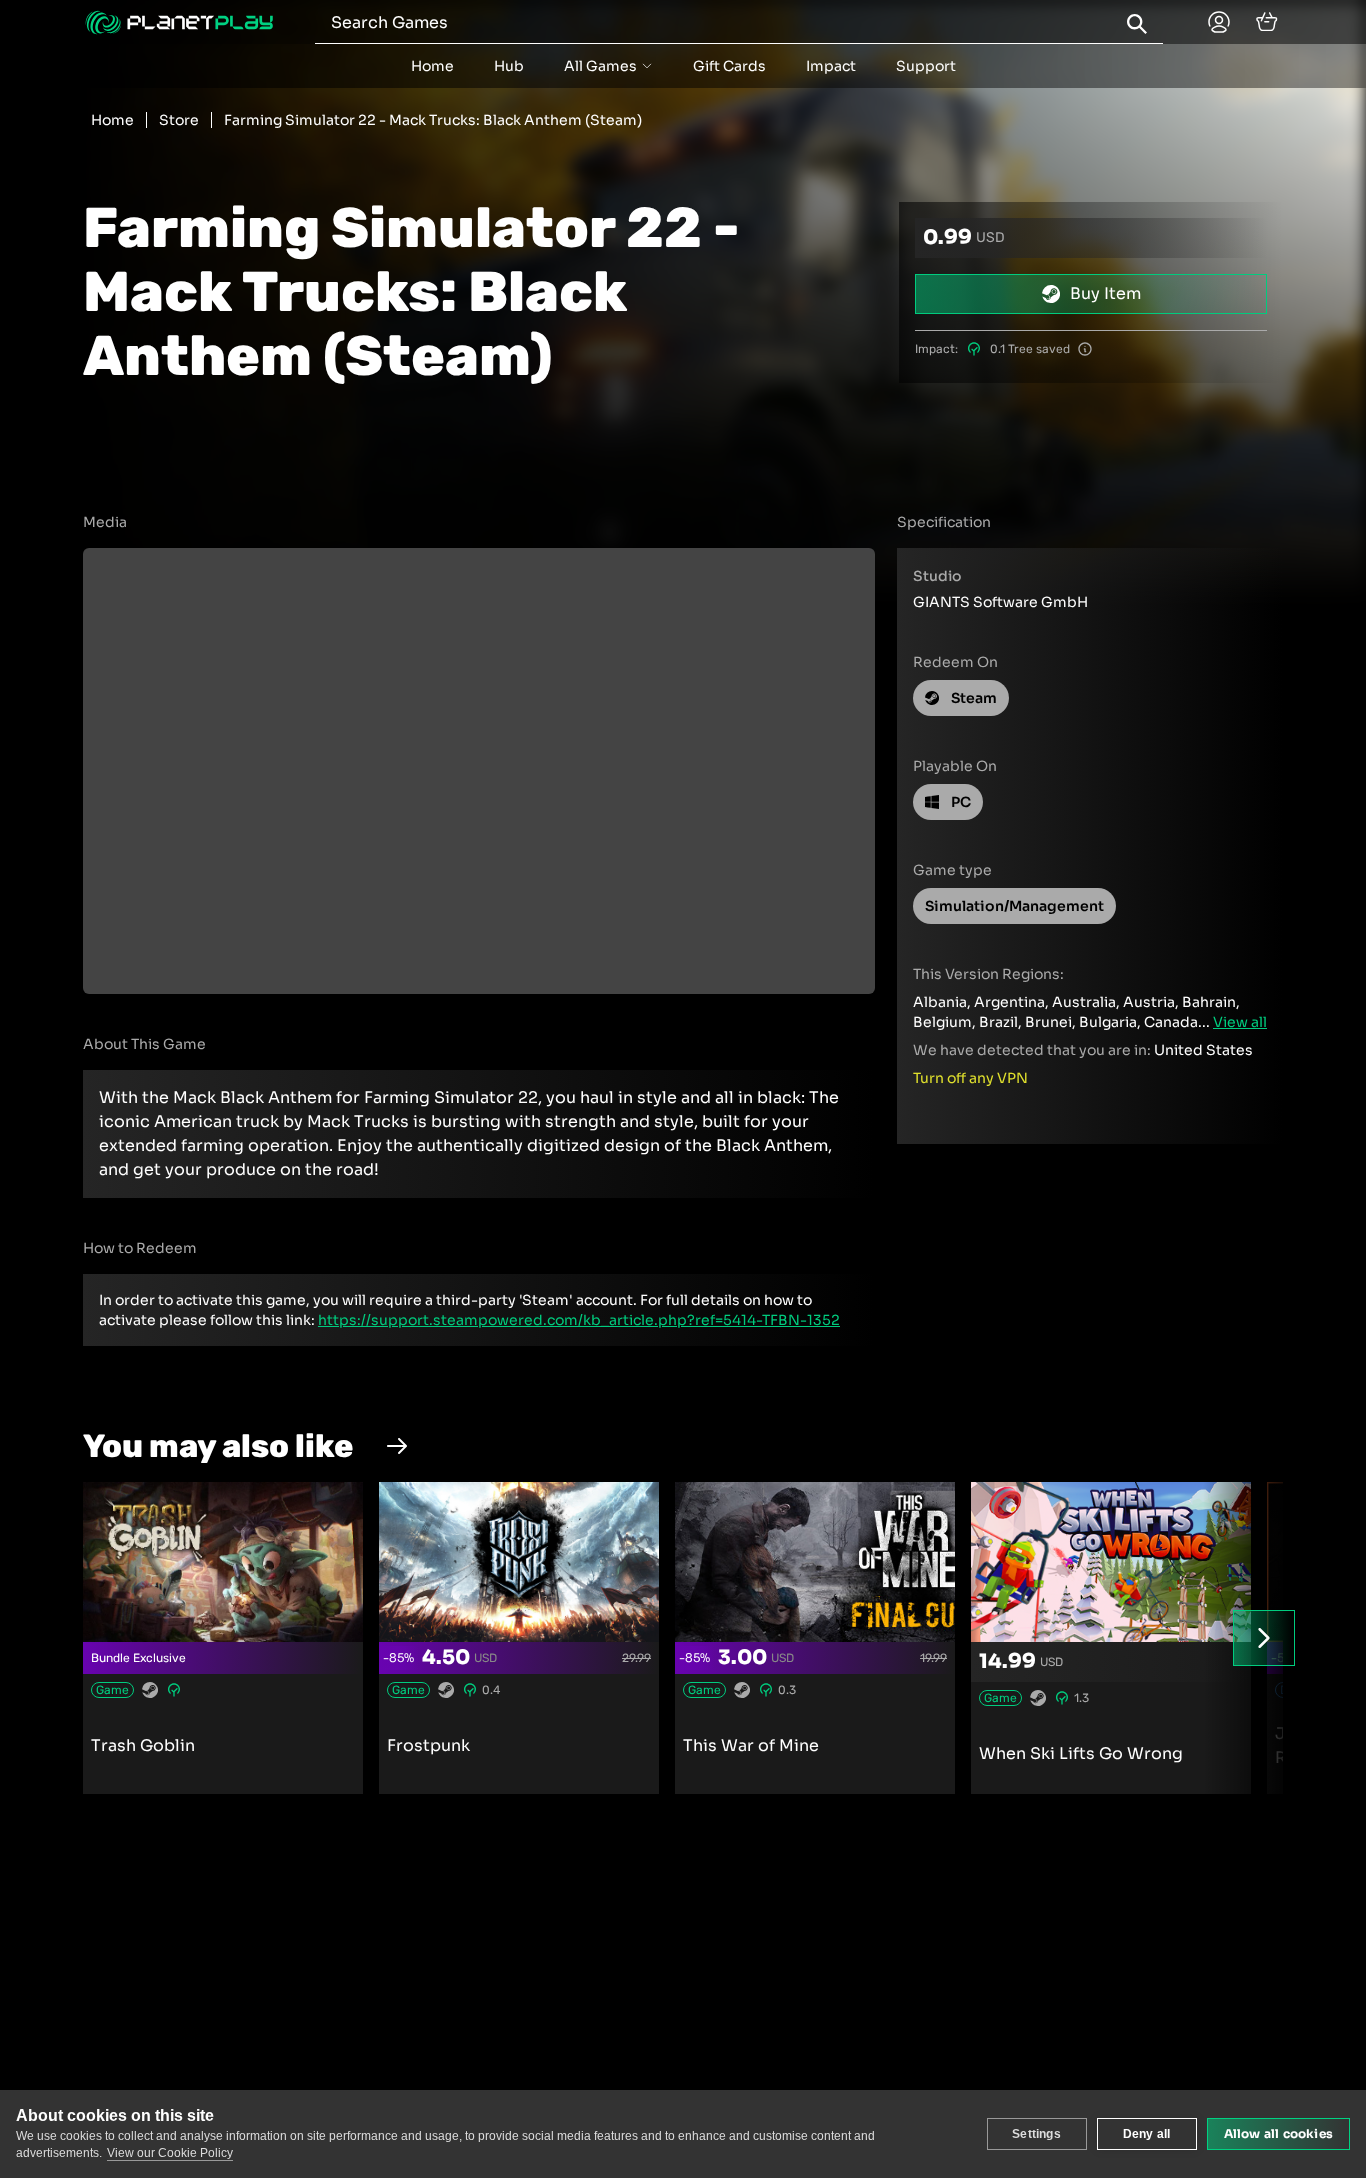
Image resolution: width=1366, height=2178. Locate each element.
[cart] (1267, 22)
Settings (1036, 2134)
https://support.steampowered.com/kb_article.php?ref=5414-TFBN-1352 (579, 1320)
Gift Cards (729, 66)
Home (432, 66)
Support (926, 66)
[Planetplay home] (179, 22)
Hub (509, 66)
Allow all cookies (1278, 2133)
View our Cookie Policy (170, 2153)
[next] (1264, 1638)
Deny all (1147, 2134)
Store (179, 120)
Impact (831, 66)
